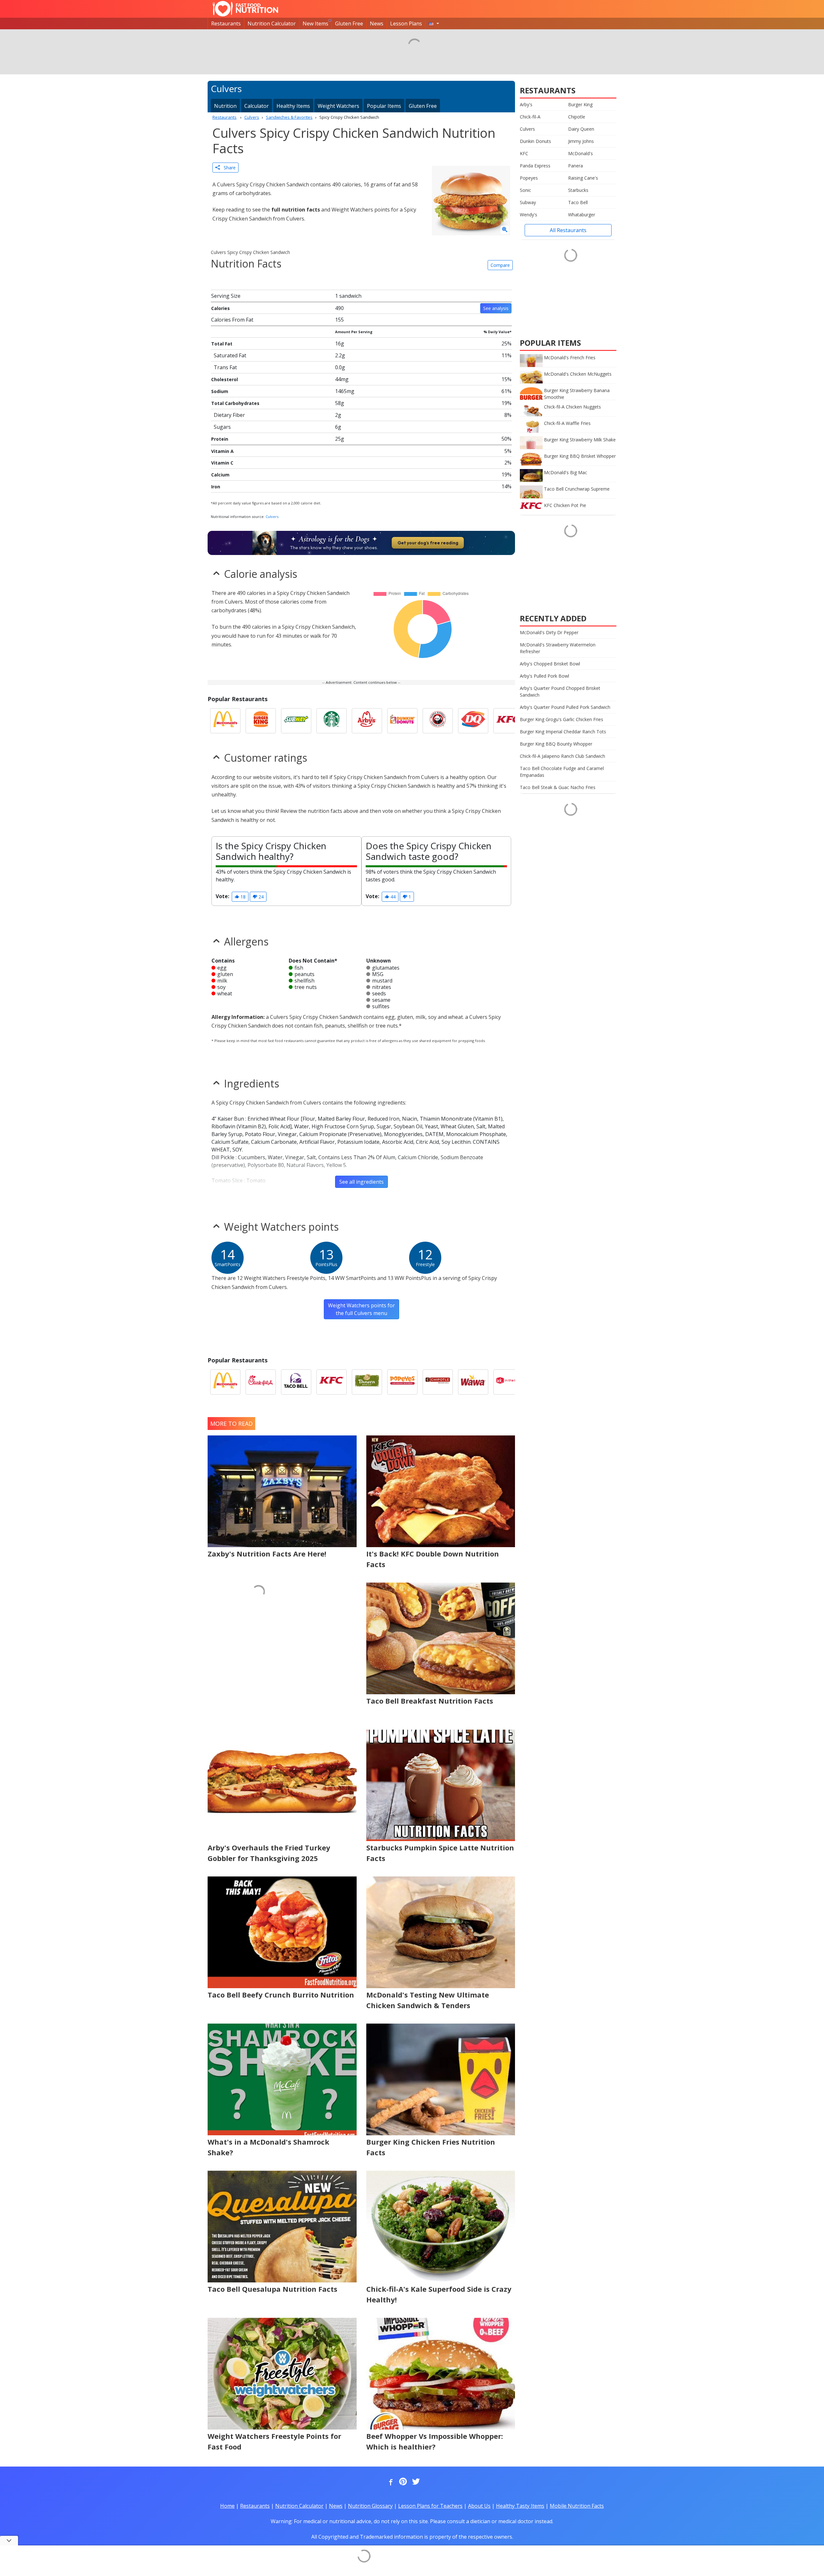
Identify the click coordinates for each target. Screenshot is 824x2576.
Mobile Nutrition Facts (577, 2506)
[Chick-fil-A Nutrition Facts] (261, 1382)
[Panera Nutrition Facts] (367, 1382)
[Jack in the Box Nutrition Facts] (509, 1382)
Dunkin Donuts (535, 141)
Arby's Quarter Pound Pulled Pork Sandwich (565, 707)
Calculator (257, 106)
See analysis (496, 308)
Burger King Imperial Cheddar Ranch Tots (563, 732)
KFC (524, 153)
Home (227, 2506)
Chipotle (577, 117)
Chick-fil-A (530, 117)
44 (392, 897)
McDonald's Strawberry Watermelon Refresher (558, 648)
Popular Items (384, 106)
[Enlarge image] (505, 230)
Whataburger (582, 215)
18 (242, 897)
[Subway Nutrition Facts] (296, 721)
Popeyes (529, 178)
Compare (500, 265)
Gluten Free (349, 24)
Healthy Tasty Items (520, 2506)
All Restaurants (568, 230)
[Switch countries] (434, 24)
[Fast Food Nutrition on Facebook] (389, 2482)
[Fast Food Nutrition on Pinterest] (402, 2482)
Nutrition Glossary (370, 2506)
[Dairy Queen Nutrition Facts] (473, 721)
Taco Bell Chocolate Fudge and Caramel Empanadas (562, 772)
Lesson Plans (406, 24)
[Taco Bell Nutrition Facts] (296, 1382)
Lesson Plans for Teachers (430, 2506)
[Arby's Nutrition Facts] (367, 721)
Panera (576, 166)
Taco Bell (578, 202)
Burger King (580, 104)
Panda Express (535, 166)
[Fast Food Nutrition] (245, 9)
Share (228, 168)
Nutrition (225, 106)
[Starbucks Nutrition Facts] (332, 721)
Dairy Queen (581, 129)
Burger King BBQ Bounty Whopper (556, 744)
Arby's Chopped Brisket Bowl (550, 664)
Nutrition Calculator (272, 24)
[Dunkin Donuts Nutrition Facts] (402, 721)
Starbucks (578, 190)
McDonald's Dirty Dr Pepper (549, 632)
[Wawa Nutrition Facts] (473, 1382)
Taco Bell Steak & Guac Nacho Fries (558, 787)
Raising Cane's (583, 178)
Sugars (222, 427)
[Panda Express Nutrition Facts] (438, 721)
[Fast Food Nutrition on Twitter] (415, 2482)
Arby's (526, 104)
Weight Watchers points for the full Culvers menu (361, 1309)
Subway (528, 202)
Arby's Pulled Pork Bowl (544, 676)
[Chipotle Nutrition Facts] (438, 1382)
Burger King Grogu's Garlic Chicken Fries (562, 719)
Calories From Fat (232, 320)
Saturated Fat (230, 355)
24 (260, 897)
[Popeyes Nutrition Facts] (402, 1382)
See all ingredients (361, 1182)
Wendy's (529, 215)
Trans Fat (225, 367)
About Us (479, 2506)
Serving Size (226, 296)
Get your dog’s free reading (428, 543)
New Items (315, 24)
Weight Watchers (338, 106)
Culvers (272, 517)
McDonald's (581, 153)
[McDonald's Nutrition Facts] (225, 721)
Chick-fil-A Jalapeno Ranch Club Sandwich (562, 756)
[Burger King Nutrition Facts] (261, 721)
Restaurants (226, 24)
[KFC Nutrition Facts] (509, 721)
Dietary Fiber (229, 415)
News (377, 24)
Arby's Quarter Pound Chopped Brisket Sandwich (560, 691)
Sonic (525, 190)
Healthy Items (293, 106)
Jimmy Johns (581, 141)
